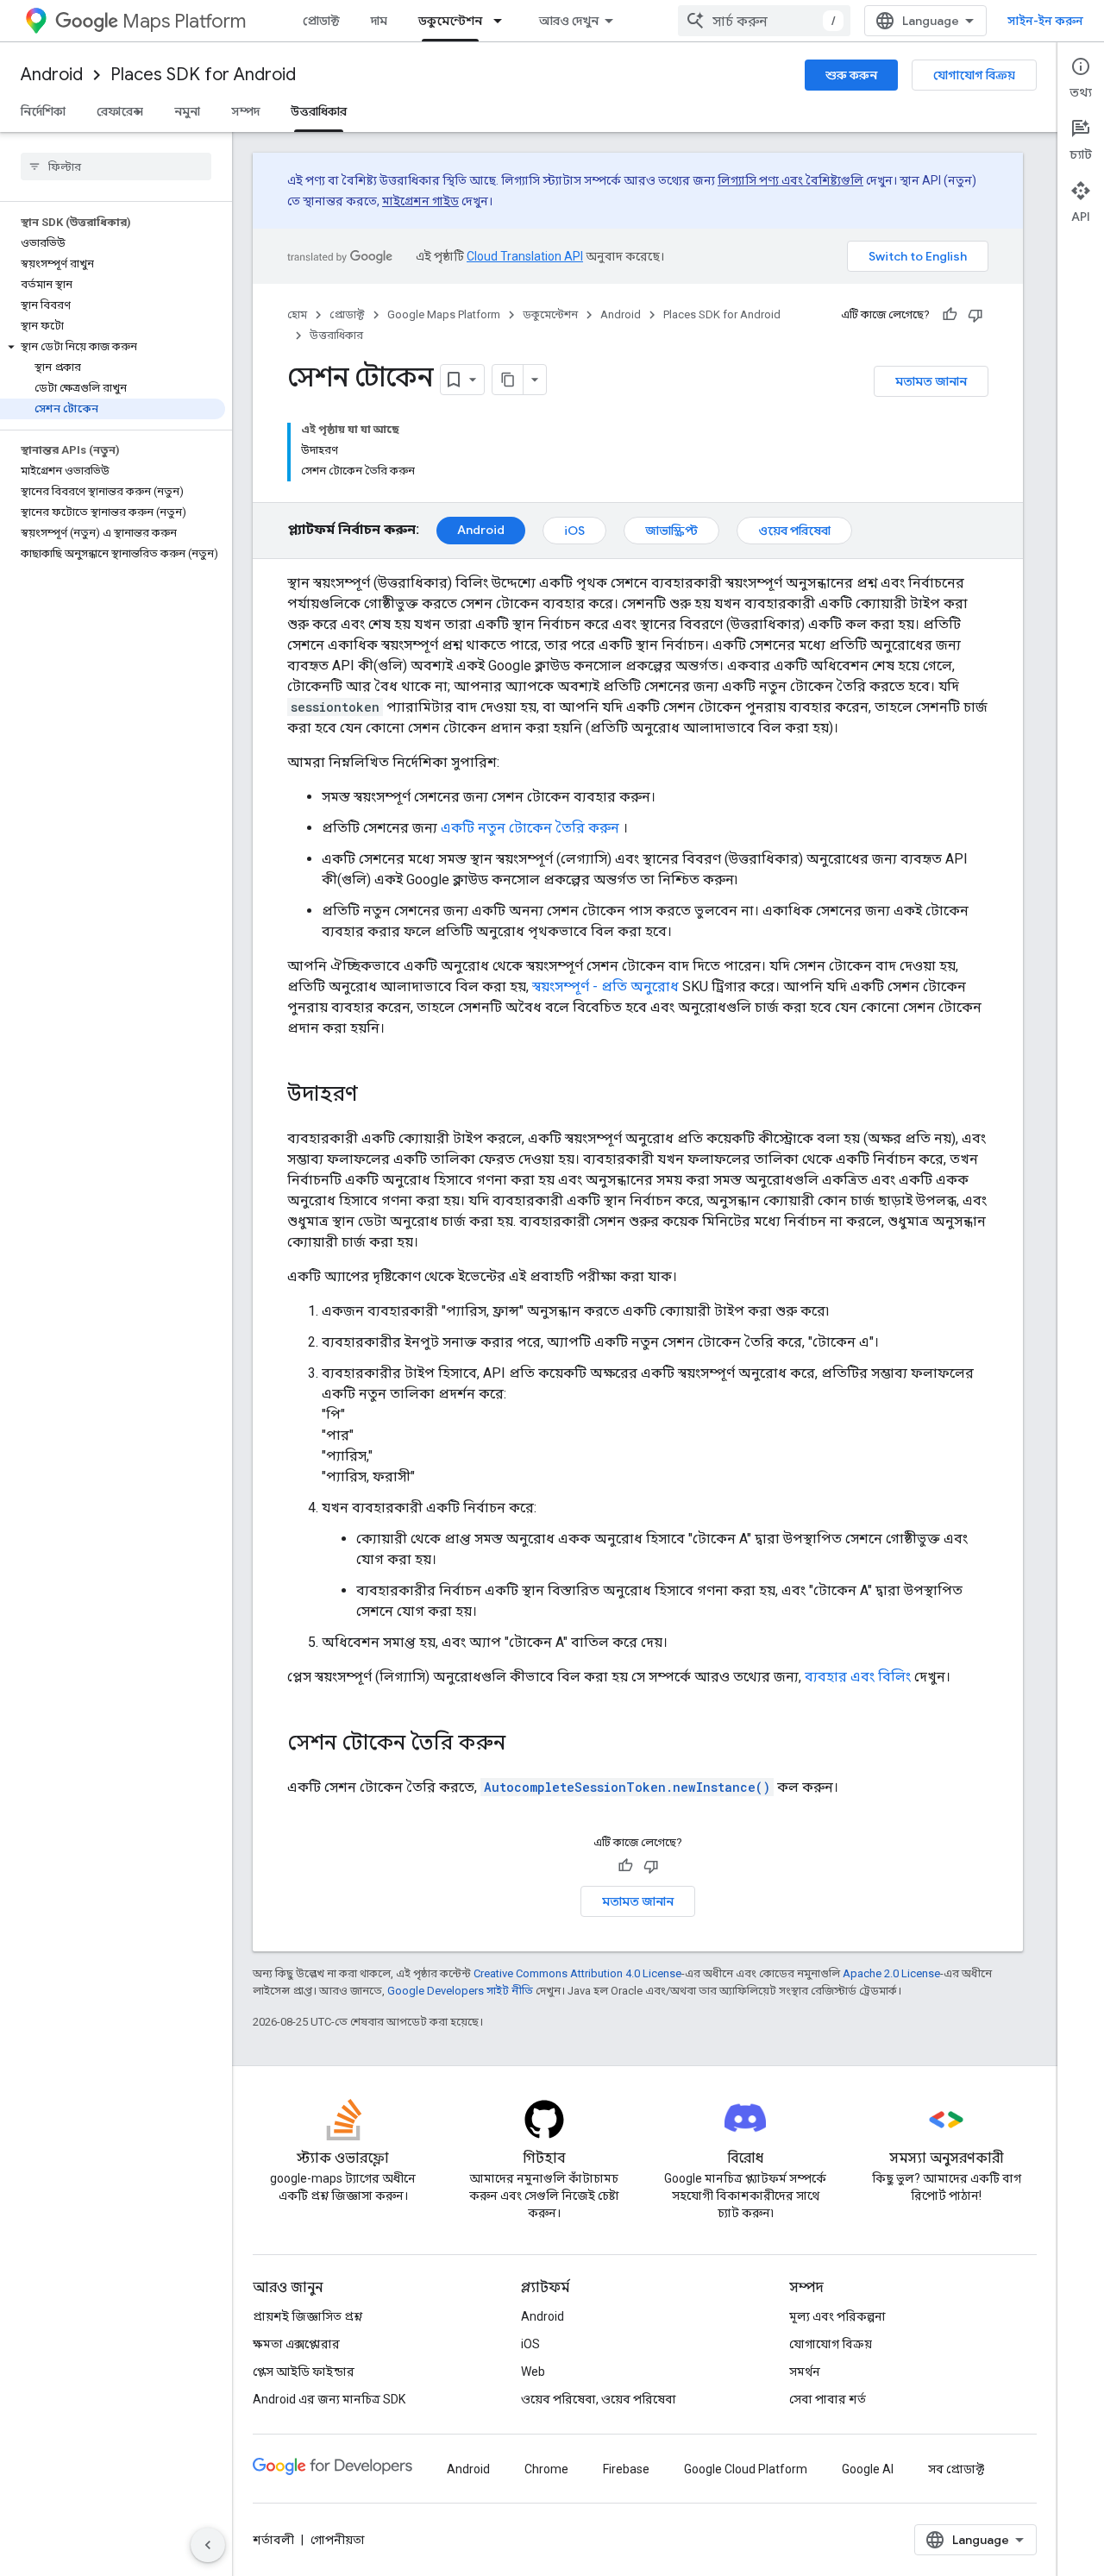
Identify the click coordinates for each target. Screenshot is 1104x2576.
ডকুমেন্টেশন (450, 21)
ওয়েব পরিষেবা (794, 531)
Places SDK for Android (203, 75)
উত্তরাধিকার (319, 111)
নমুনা (187, 111)
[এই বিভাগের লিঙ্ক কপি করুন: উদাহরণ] (375, 1096)
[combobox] (764, 21)
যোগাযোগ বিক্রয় (974, 75)
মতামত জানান (931, 381)
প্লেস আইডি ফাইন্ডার (304, 2372)
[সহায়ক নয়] (975, 315)
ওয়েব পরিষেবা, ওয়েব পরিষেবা (599, 2399)
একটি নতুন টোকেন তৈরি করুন (530, 828)
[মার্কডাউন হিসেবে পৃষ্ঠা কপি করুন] (508, 380)
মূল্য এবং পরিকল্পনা (837, 2316)
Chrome (546, 2469)
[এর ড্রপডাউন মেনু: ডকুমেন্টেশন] (503, 21)
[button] (113, 347)
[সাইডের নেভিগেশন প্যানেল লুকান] (208, 2545)
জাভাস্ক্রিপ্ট (671, 531)
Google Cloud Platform (746, 2469)
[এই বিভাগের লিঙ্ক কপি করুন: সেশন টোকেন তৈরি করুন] (523, 1744)
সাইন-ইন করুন (1045, 21)
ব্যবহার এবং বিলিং (858, 1677)
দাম (379, 21)
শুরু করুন (851, 75)
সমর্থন (805, 2372)
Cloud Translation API (525, 256)
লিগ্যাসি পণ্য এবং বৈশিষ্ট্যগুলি (790, 180)
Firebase (626, 2469)
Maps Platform (184, 21)
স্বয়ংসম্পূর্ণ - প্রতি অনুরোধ (605, 986)
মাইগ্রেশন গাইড (420, 201)
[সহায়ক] (950, 315)
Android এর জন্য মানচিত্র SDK (329, 2399)
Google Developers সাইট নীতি (460, 1991)
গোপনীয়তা (338, 2540)
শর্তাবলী (273, 2540)
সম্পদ (245, 111)
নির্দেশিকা (43, 111)
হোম (297, 314)
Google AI (868, 2469)
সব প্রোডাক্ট (956, 2469)
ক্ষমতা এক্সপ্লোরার (296, 2344)
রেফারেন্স (120, 111)
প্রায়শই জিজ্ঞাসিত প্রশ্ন (307, 2316)
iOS (574, 531)
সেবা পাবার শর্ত (828, 2399)
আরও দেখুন (569, 21)
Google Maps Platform (444, 314)
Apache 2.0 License (891, 1973)
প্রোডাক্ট (321, 21)
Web (533, 2372)
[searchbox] (116, 166)
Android (52, 75)
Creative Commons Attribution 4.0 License (577, 1973)
